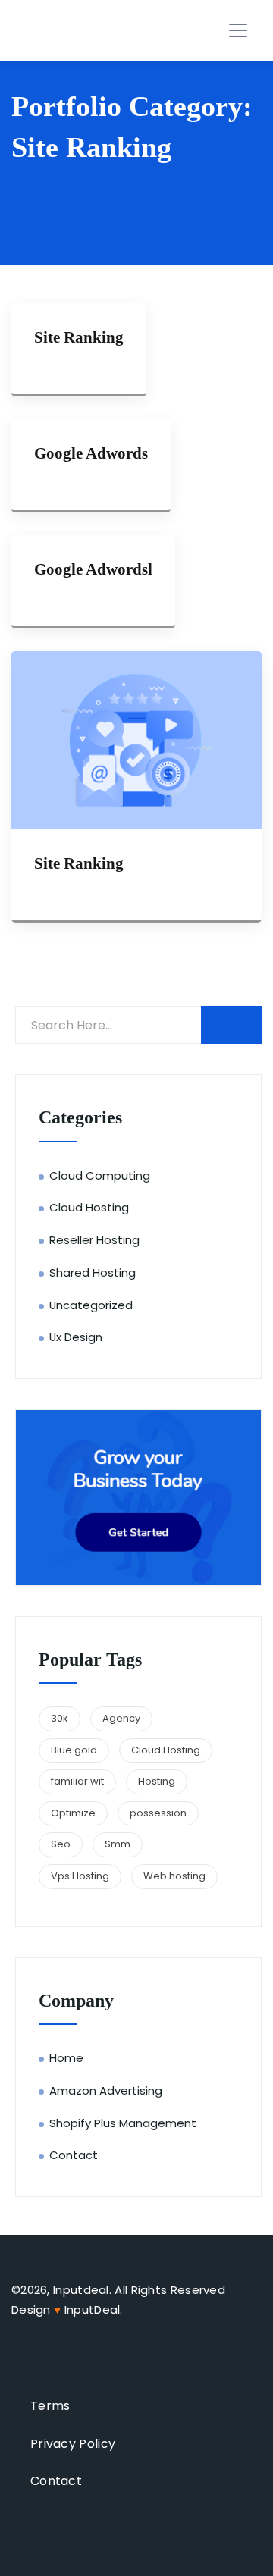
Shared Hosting (93, 1272)
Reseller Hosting (94, 1240)
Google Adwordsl (93, 569)
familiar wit (77, 1781)
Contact (74, 2155)
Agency (121, 1718)
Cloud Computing (100, 1175)
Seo (61, 1844)
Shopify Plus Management (123, 2123)
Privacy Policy (73, 2444)
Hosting (157, 1781)
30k (60, 1718)
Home (66, 2058)
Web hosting (174, 1876)
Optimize (73, 1813)
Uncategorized (91, 1305)
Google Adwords (91, 453)
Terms (50, 2406)
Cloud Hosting (89, 1207)
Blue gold (74, 1750)
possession (158, 1813)
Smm (118, 1844)
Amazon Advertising (106, 2090)
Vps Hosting (80, 1876)
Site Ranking (79, 337)
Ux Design (76, 1337)
